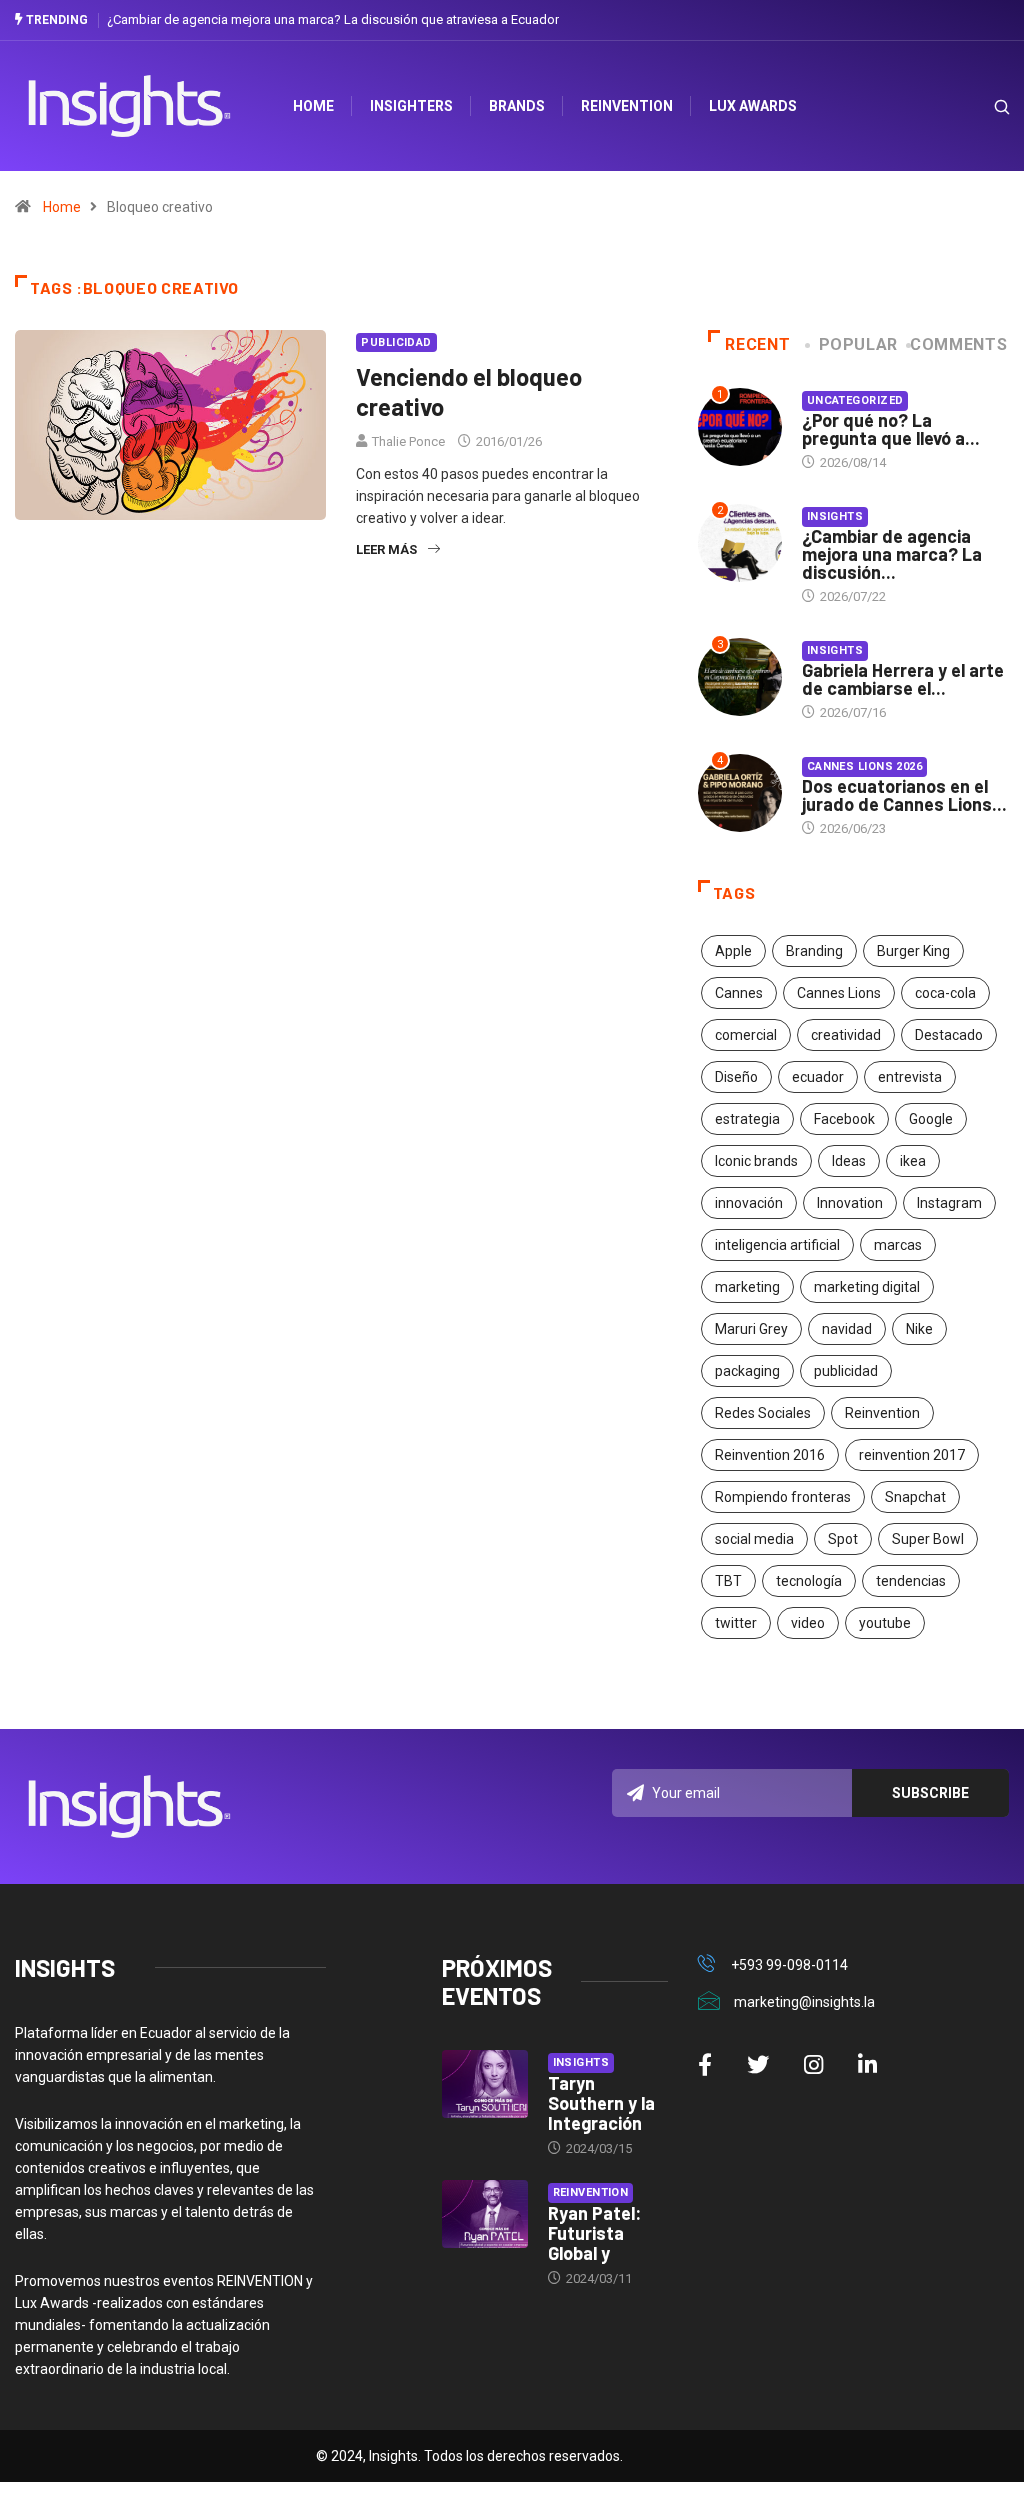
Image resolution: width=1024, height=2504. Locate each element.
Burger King (913, 951)
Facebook (844, 1119)
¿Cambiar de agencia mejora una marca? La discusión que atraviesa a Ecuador (333, 19)
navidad (847, 1329)
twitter (736, 1623)
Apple (733, 951)
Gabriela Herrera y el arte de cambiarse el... (903, 679)
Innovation (850, 1203)
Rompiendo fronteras (783, 1497)
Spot (843, 1539)
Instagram (949, 1203)
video (808, 1623)
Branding (814, 951)
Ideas (849, 1161)
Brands (517, 106)
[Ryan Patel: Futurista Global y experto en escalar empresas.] (485, 2214)
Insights (835, 516)
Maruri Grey (751, 1329)
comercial (746, 1035)
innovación (749, 1203)
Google (931, 1119)
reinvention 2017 (912, 1455)
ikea (913, 1161)
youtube (885, 1623)
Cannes (739, 993)
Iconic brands (756, 1161)
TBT (728, 1581)
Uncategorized (855, 400)
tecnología (809, 1581)
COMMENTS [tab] (958, 344)
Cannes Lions (839, 993)
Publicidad (396, 342)
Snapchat (915, 1497)
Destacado (949, 1035)
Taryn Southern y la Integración (601, 2103)
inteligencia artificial (777, 1245)
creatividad (846, 1035)
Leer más (386, 549)
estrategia (747, 1119)
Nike (919, 1329)
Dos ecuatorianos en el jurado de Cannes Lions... (904, 795)
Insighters (411, 106)
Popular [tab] (858, 344)
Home (62, 207)
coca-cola (945, 993)
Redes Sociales (763, 1413)
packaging (747, 1371)
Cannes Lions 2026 (864, 766)
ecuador (818, 1077)
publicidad (846, 1371)
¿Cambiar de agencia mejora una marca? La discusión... (892, 554)
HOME (313, 106)
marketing (747, 1287)
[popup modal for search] (976, 106)
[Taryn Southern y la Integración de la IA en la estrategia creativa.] (485, 2084)
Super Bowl (928, 1539)
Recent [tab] (757, 344)
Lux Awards (753, 106)
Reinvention (627, 106)
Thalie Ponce (408, 441)
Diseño (736, 1077)
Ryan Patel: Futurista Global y (594, 2233)
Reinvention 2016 (770, 1455)
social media (754, 1539)
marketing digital (867, 1287)
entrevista (910, 1077)
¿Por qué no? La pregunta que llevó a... (891, 429)
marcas (898, 1245)
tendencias (911, 1581)
